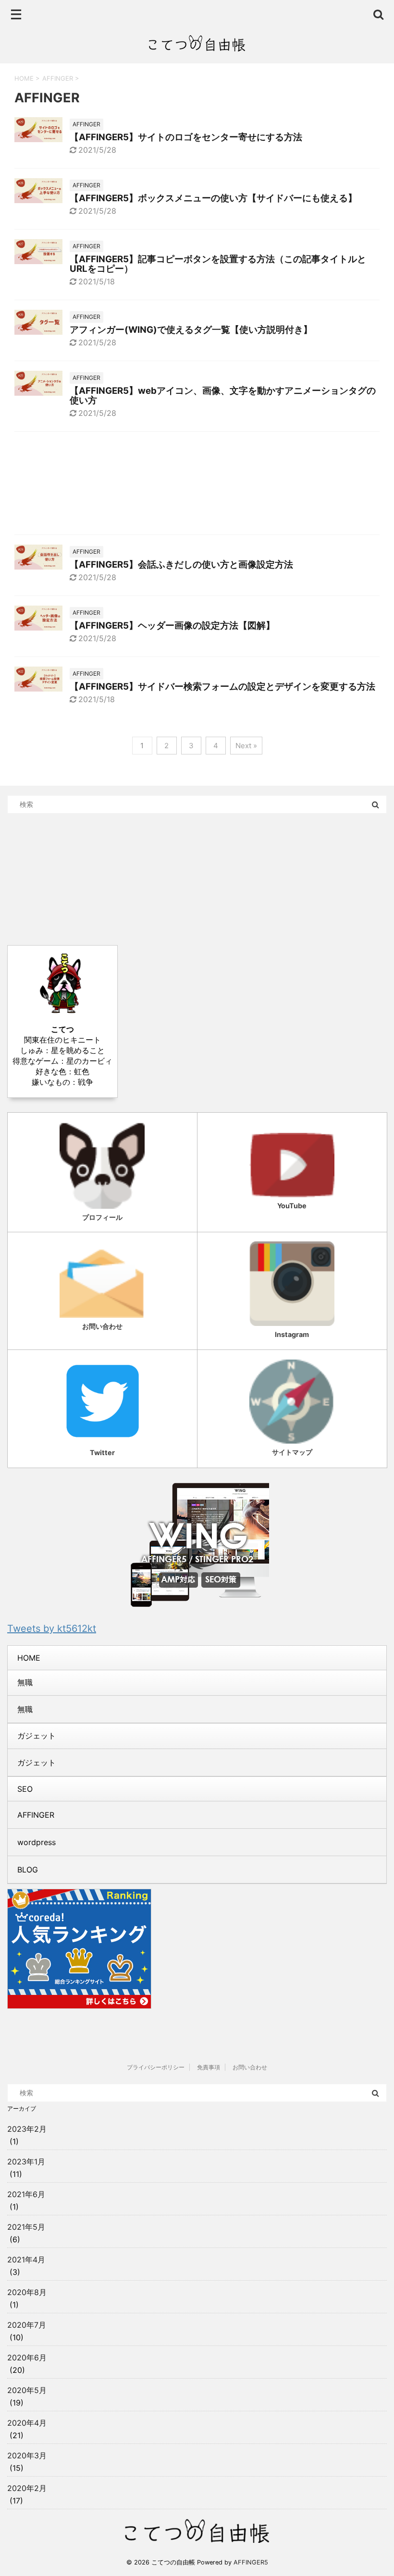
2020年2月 (27, 2488)
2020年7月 (27, 2325)
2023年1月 (26, 2162)
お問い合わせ (250, 2067)
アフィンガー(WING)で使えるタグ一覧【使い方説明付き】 (191, 330)
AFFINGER (36, 1815)
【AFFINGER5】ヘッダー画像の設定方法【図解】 (172, 626)
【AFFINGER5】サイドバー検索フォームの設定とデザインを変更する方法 (222, 687)
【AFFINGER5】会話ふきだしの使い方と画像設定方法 (181, 565)
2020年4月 (27, 2423)
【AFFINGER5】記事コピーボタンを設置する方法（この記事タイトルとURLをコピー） (218, 264)
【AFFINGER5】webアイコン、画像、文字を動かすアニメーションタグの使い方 (223, 395)
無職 (25, 1682)
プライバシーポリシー (156, 2067)
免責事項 (209, 2067)
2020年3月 (27, 2455)
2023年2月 (27, 2129)
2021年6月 (26, 2194)
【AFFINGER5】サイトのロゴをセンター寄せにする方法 (186, 137)
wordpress (37, 1842)
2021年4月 (26, 2260)
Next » (246, 746)
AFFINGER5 (251, 2562)
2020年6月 (27, 2357)
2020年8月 (27, 2292)
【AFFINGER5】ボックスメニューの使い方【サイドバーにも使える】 (213, 198)
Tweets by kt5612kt (52, 1628)
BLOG (28, 1870)
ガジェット (37, 1762)
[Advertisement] (197, 486)
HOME (29, 1658)
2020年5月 (27, 2390)
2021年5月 (26, 2227)
